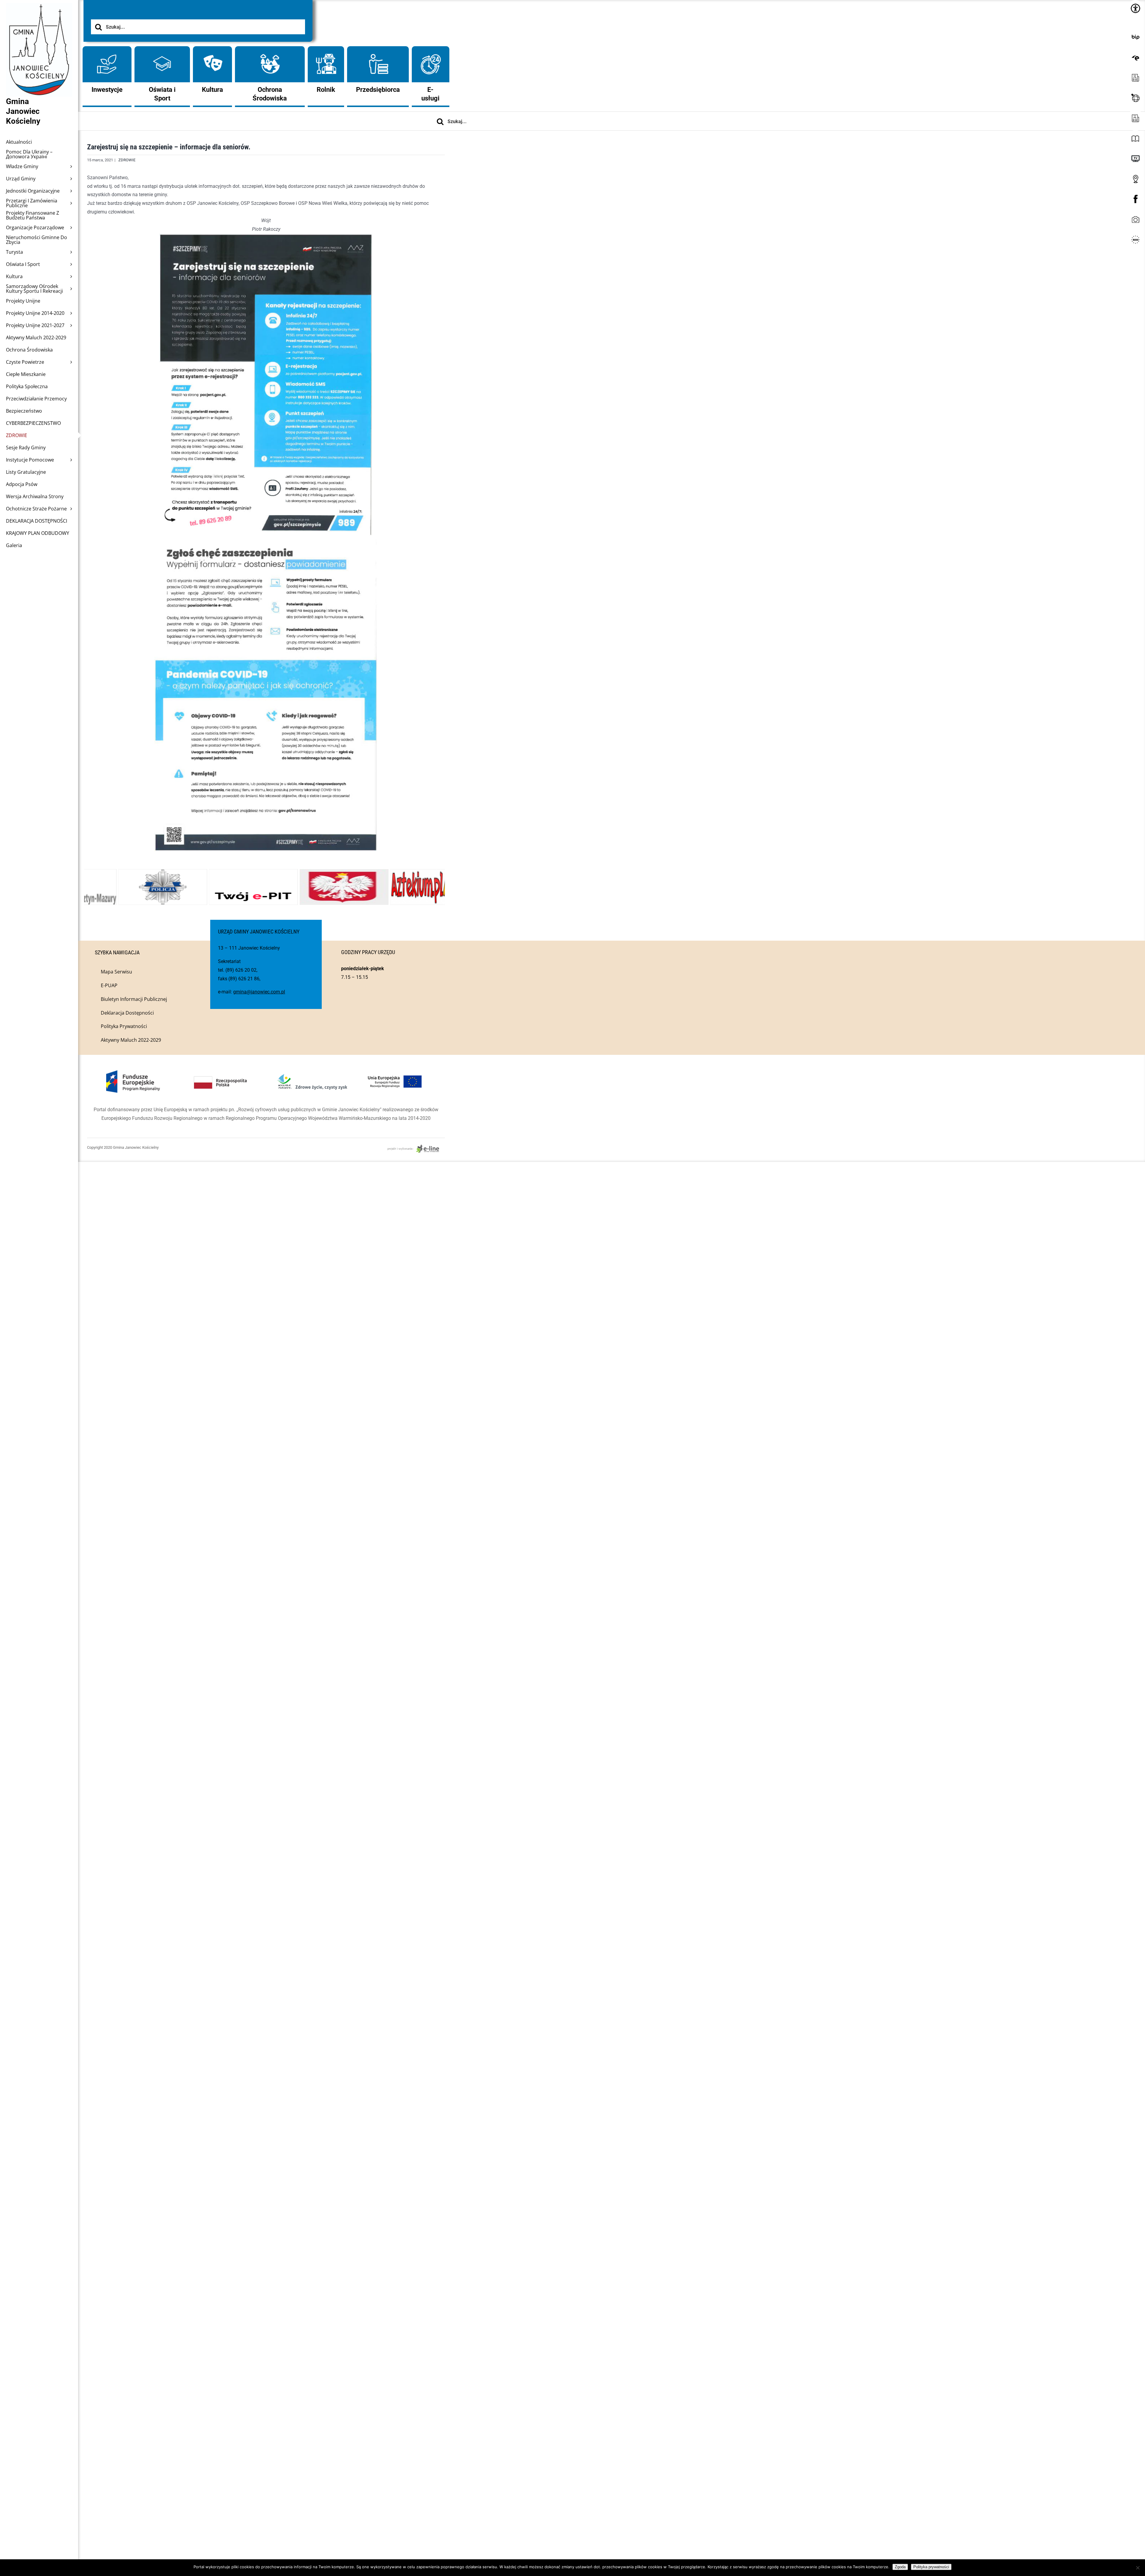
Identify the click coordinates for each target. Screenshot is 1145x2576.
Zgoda (900, 2567)
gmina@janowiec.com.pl (259, 992)
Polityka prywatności (931, 2567)
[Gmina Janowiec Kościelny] (39, 18)
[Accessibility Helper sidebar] (1135, 8)
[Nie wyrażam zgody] (1138, 2568)
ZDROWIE (127, 160)
